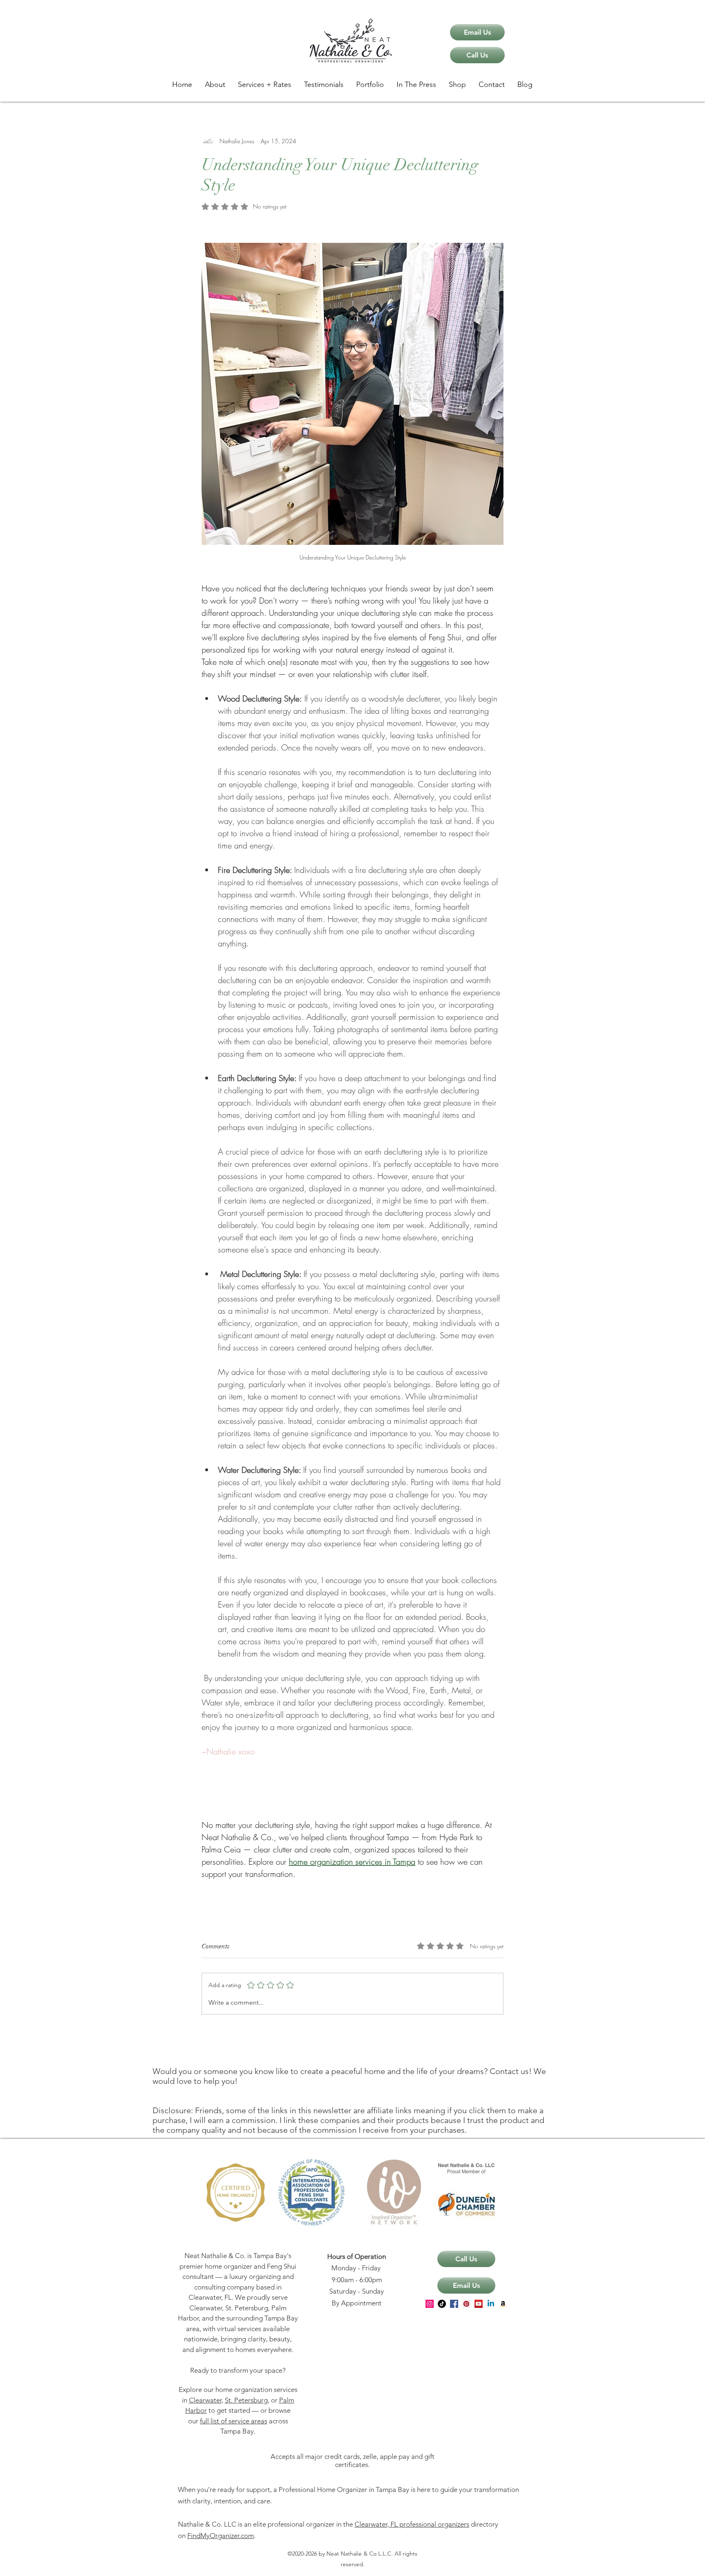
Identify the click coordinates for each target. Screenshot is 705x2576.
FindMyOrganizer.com (221, 2536)
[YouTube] (479, 2304)
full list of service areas (234, 2421)
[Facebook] (454, 2304)
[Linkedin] (491, 2304)
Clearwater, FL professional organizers (412, 2524)
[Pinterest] (466, 2304)
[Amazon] (503, 2304)
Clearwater (205, 2400)
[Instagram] (430, 2304)
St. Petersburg (246, 2400)
